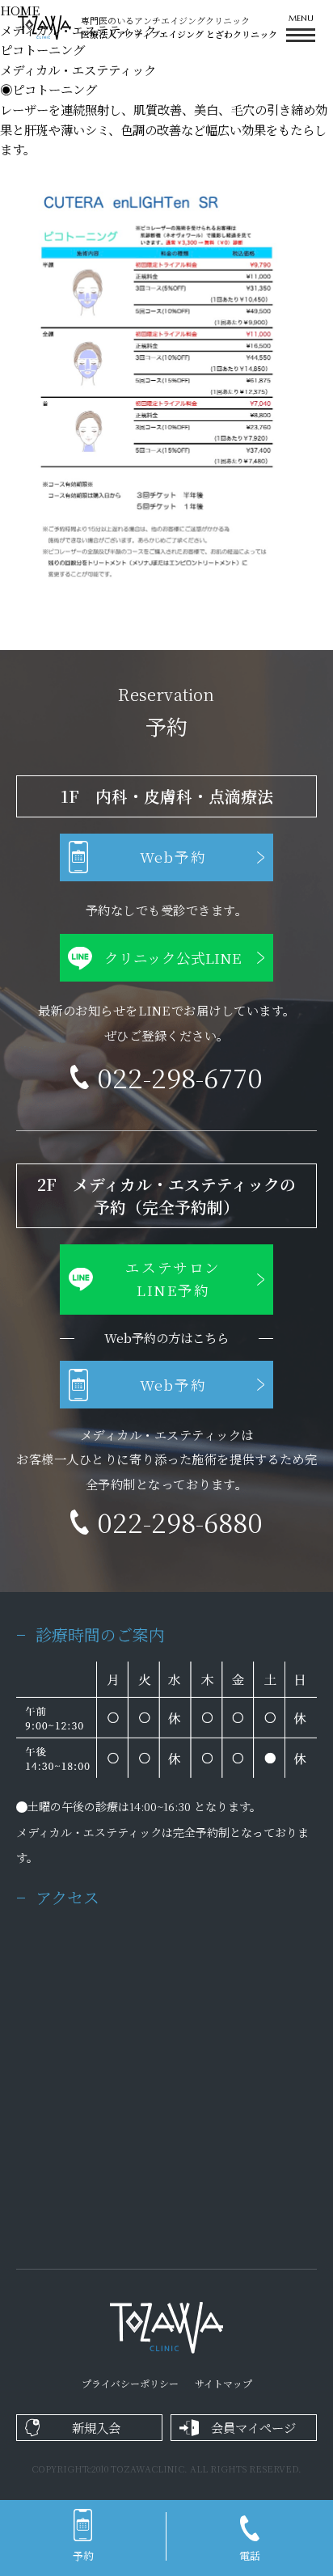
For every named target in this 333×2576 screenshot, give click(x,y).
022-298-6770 (180, 1077)
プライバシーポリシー (130, 2383)
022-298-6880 (180, 1521)
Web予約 (173, 857)
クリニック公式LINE (173, 958)
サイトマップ (223, 2383)
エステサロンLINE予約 (173, 1279)
